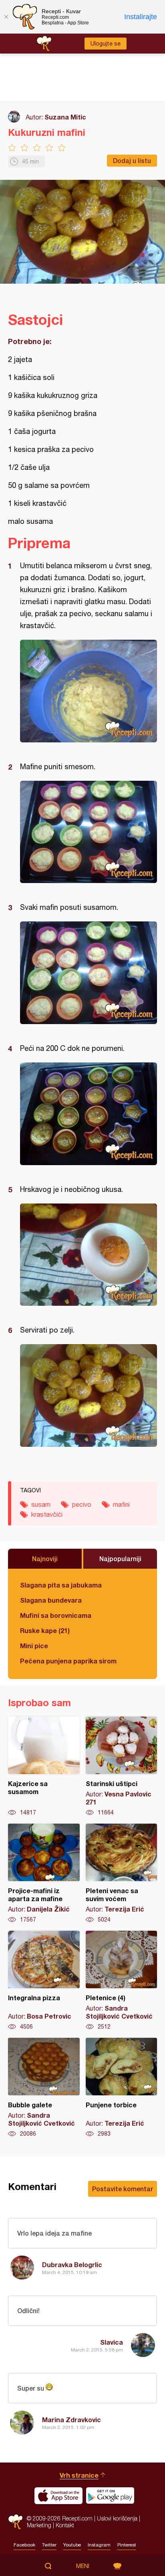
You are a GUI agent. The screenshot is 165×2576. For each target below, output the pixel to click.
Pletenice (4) (122, 1981)
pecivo (82, 1504)
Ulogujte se (106, 44)
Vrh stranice (79, 2475)
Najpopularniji (120, 1559)
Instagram (99, 2545)
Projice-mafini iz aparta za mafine (44, 1874)
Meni (83, 2566)
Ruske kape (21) (45, 1630)
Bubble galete (44, 2088)
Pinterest (127, 2545)
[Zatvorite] (6, 17)
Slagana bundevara (51, 1600)
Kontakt (65, 2525)
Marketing (39, 2525)
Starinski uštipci (122, 1766)
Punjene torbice (122, 2088)
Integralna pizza (44, 1981)
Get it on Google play (110, 2496)
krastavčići (47, 1514)
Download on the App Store (58, 2496)
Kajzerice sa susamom (44, 1766)
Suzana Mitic (65, 117)
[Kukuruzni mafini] (89, 691)
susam (41, 1504)
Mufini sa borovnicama (56, 1615)
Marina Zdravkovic (71, 2420)
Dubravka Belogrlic (72, 2265)
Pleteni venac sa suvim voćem (122, 1874)
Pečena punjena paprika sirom (68, 1661)
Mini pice (34, 1646)
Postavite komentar (123, 2189)
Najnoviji (45, 1559)
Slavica (112, 2342)
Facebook (24, 2545)
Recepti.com (15, 2522)
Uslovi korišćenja (117, 2518)
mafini (121, 1504)
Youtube (72, 2545)
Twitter (49, 2545)
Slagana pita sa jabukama (61, 1585)
